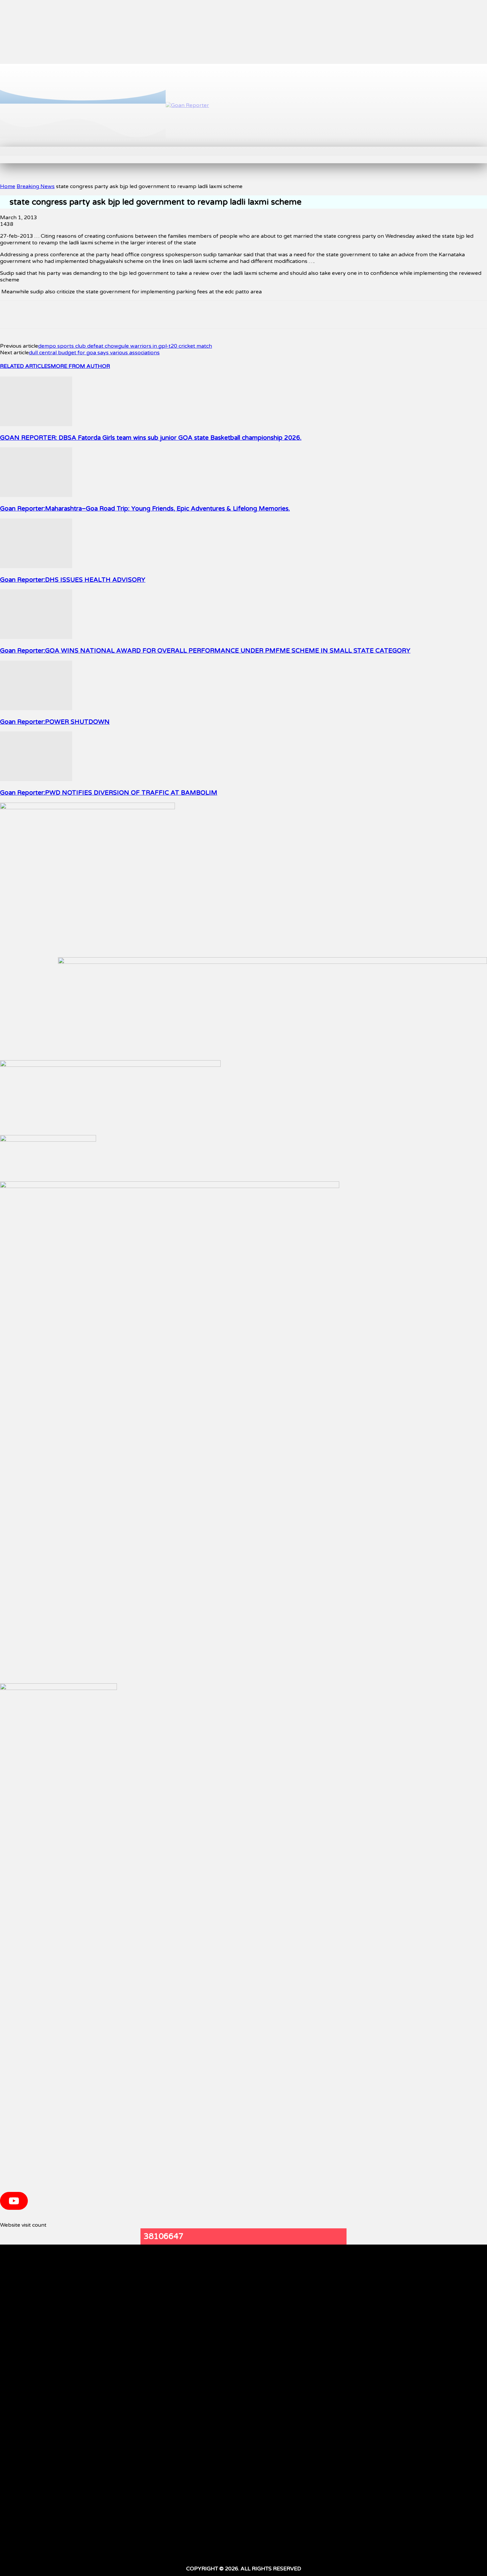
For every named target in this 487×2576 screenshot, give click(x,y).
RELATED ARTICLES (25, 366)
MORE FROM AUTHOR (80, 366)
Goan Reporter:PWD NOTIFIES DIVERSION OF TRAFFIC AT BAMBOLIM (109, 793)
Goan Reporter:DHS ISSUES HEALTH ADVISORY (73, 580)
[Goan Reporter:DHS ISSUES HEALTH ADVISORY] (36, 567)
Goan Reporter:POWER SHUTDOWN (55, 722)
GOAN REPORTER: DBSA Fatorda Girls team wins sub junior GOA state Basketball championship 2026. (151, 438)
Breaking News (36, 186)
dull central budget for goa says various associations (94, 353)
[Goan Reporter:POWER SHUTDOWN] (36, 709)
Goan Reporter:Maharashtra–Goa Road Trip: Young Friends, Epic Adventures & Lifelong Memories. (145, 509)
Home (8, 186)
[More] (197, 315)
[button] (149, 154)
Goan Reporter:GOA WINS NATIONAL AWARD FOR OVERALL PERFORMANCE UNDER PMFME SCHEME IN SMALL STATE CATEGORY (205, 651)
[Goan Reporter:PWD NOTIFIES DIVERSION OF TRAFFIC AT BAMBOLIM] (36, 779)
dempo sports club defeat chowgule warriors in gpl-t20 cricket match (125, 346)
